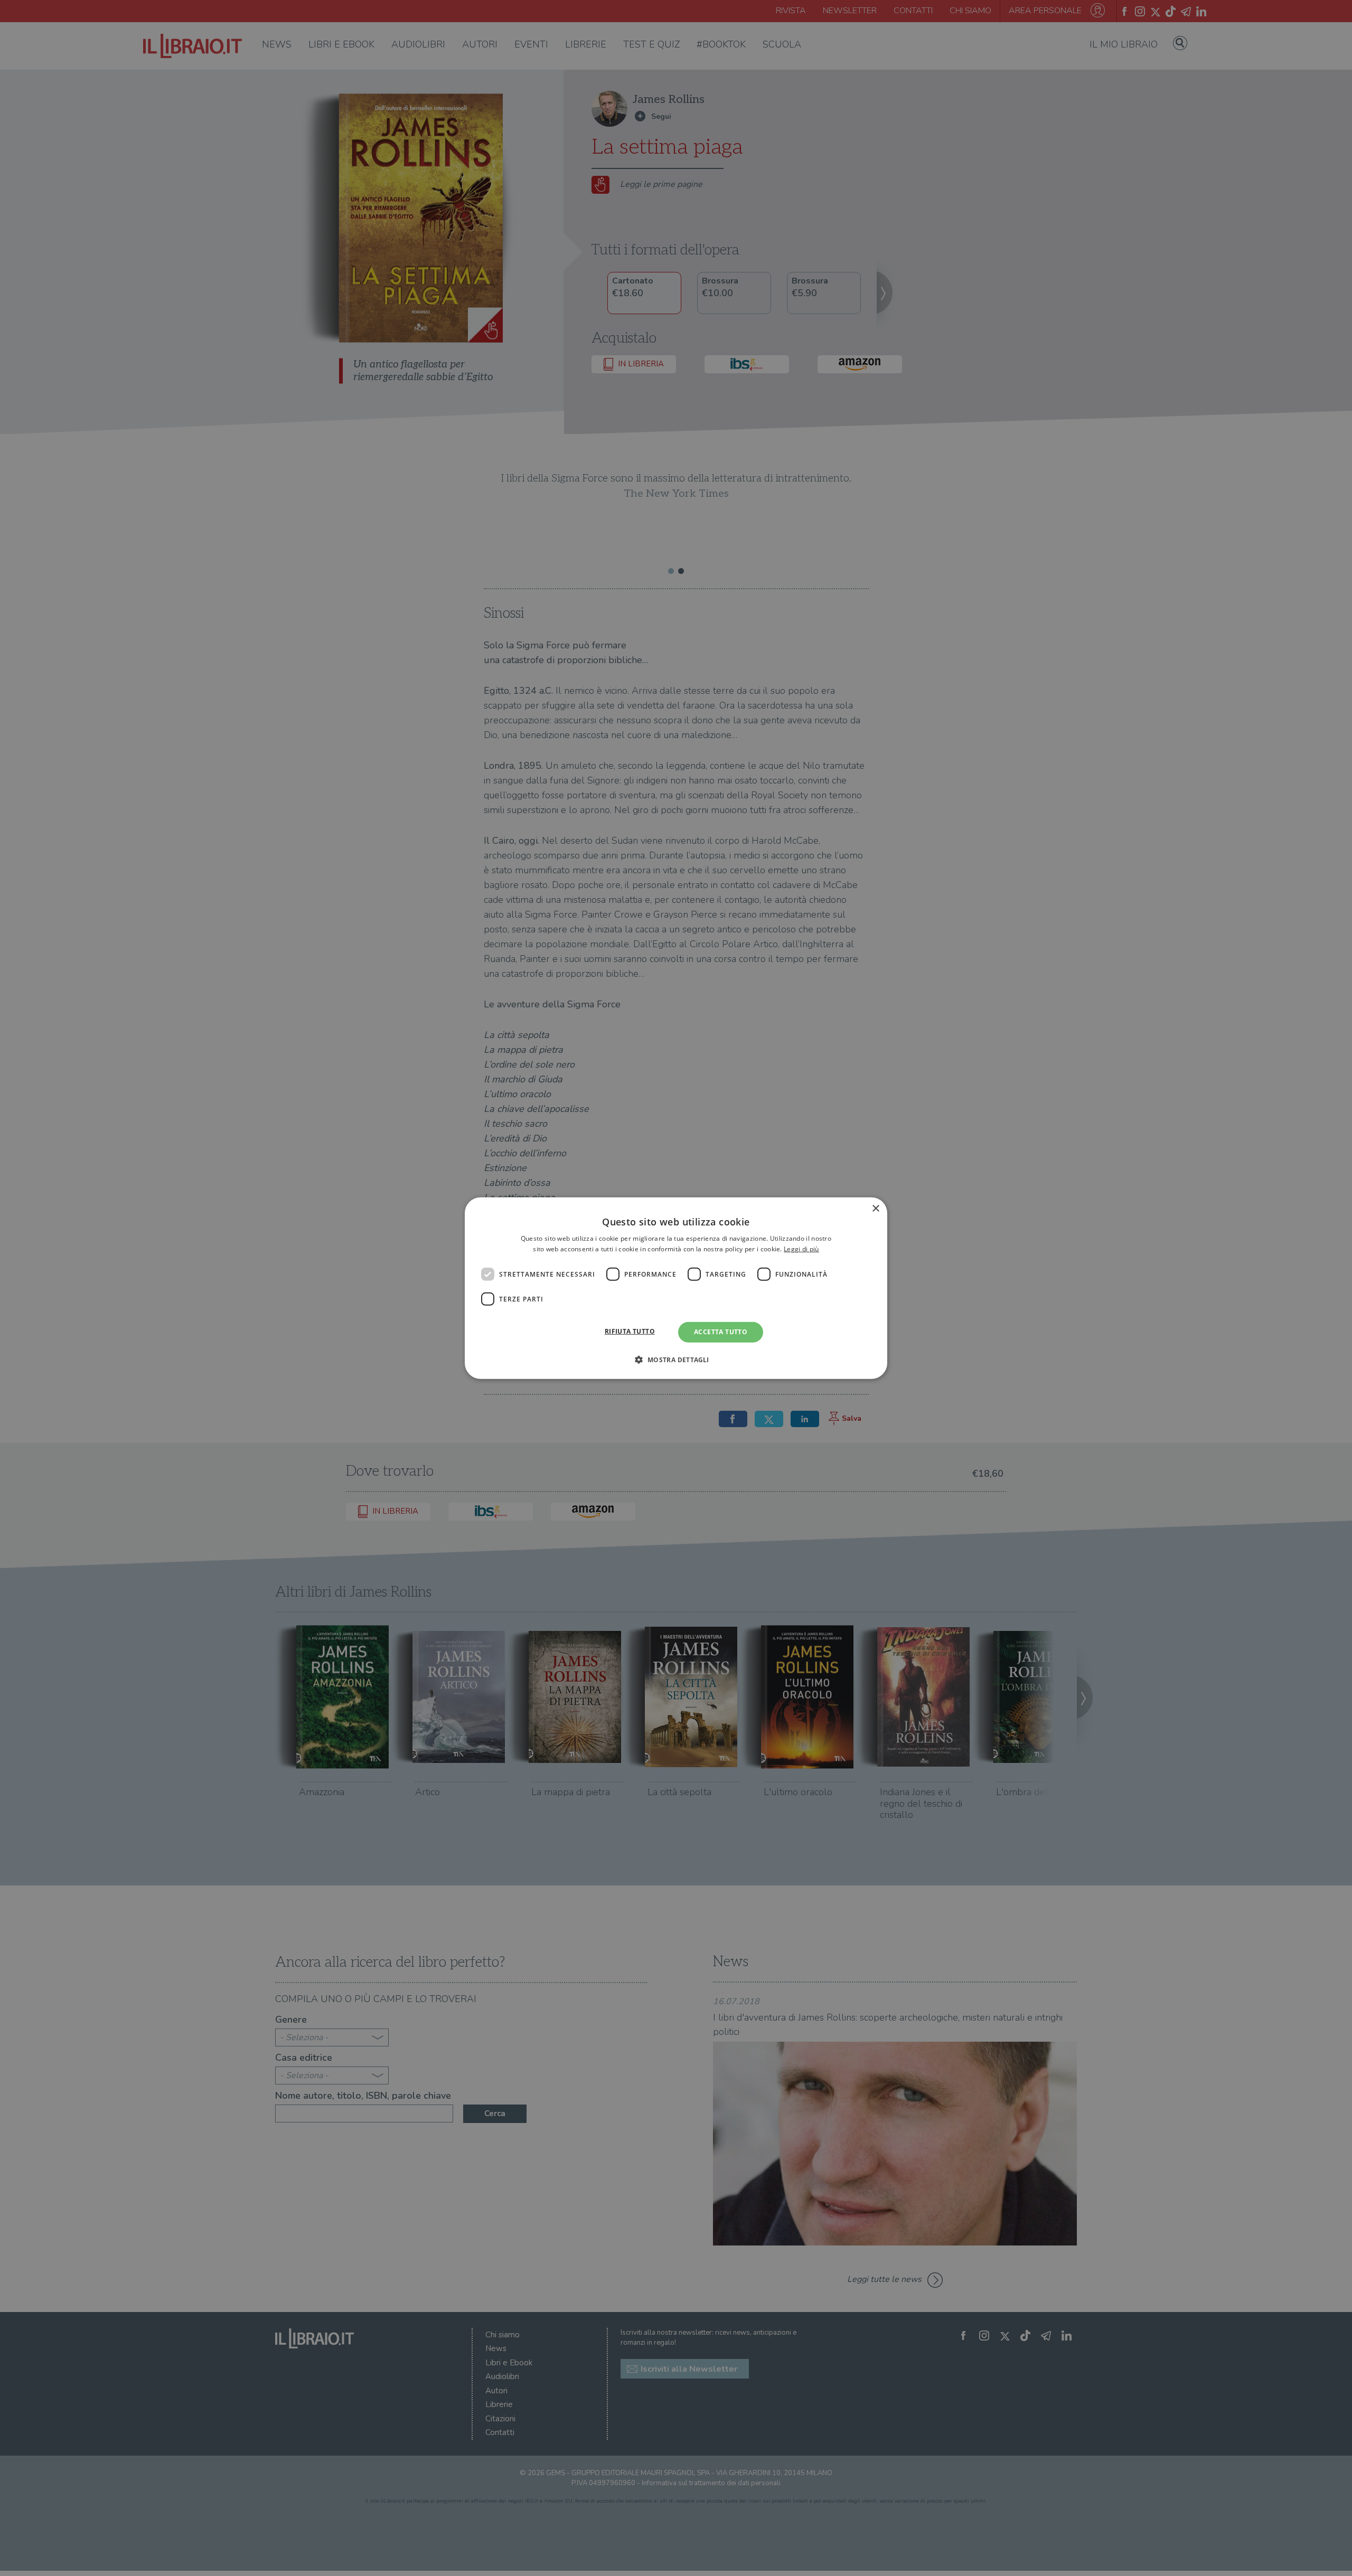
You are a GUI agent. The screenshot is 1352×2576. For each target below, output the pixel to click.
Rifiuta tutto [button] (630, 1331)
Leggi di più (801, 1249)
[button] (676, 1360)
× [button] (875, 1208)
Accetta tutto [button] (721, 1332)
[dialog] (676, 1288)
